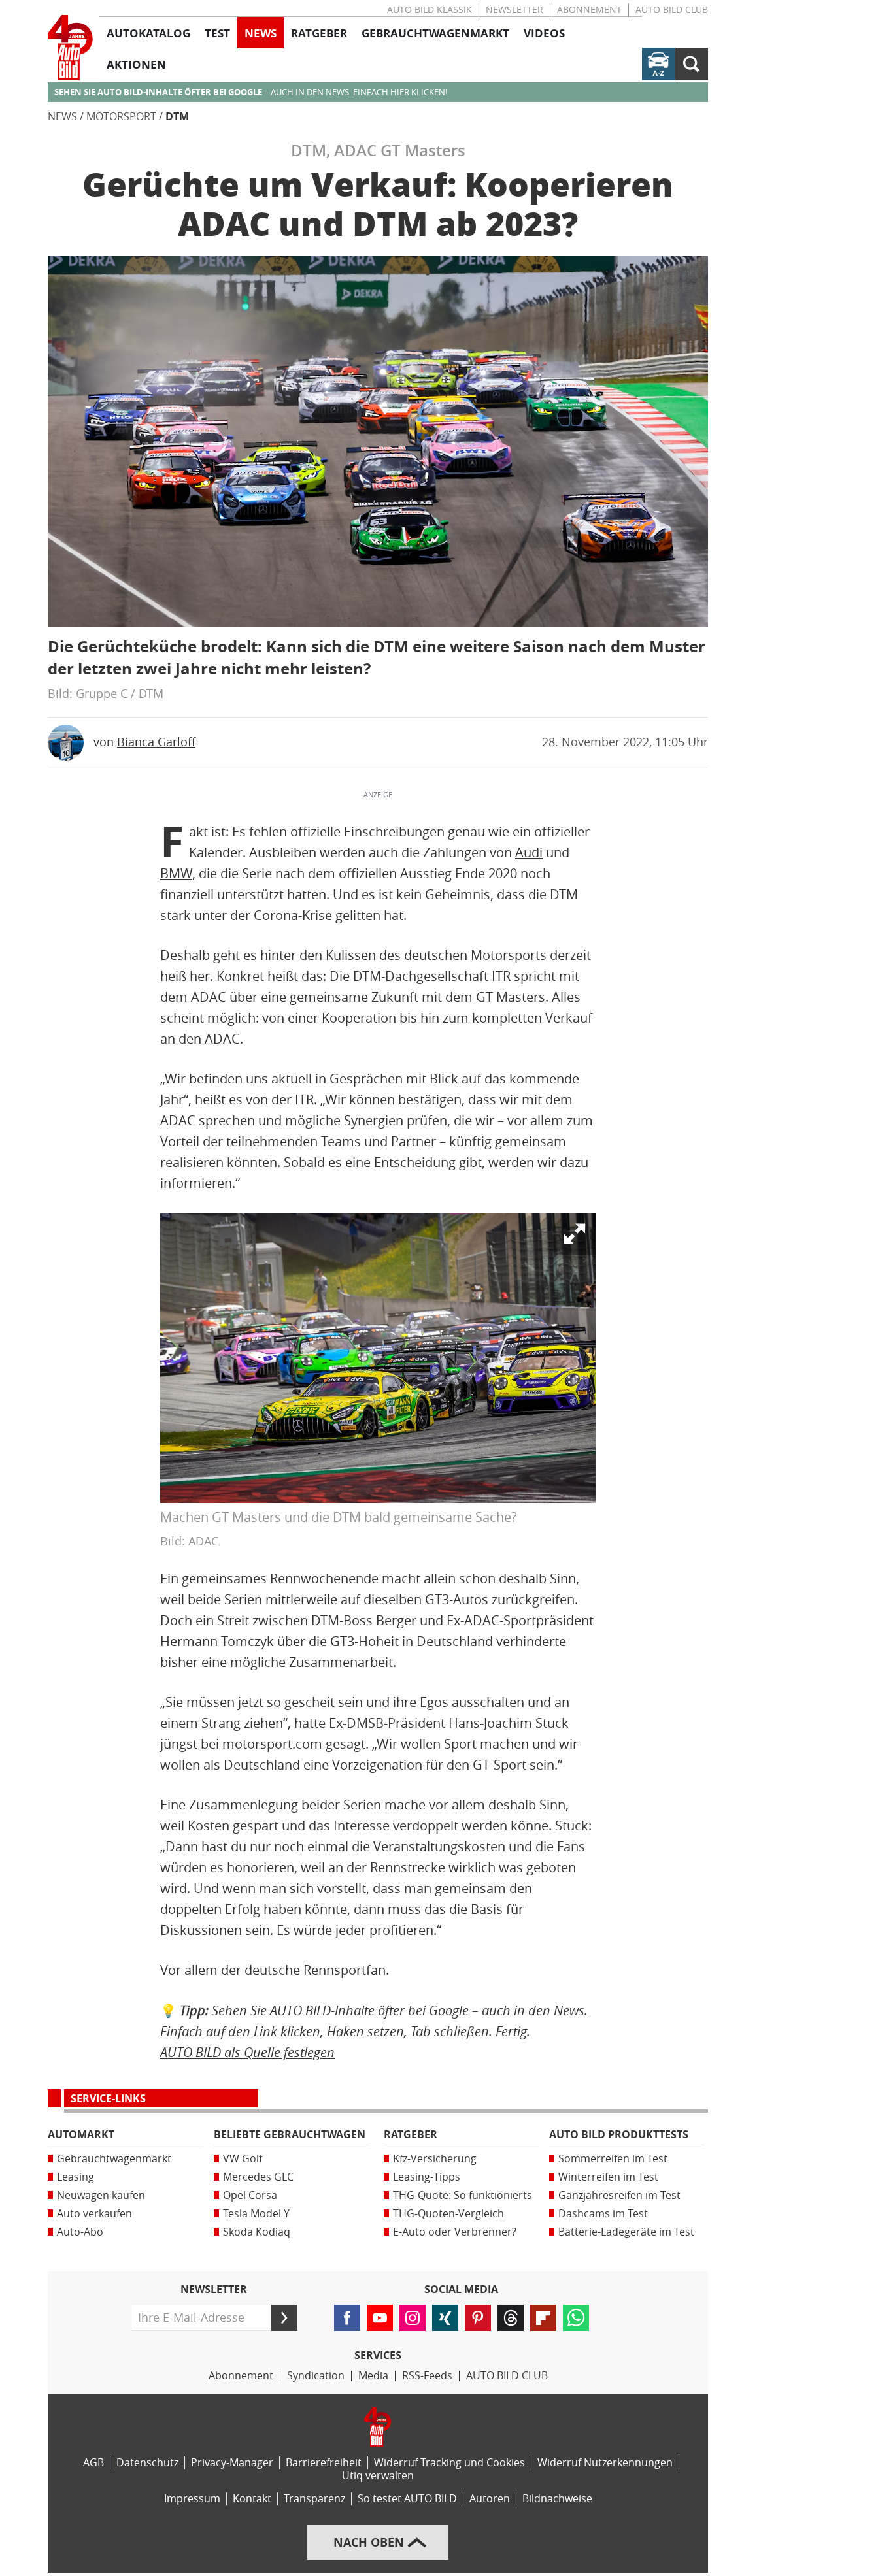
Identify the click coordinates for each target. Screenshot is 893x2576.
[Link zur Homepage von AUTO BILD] (70, 48)
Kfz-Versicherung (435, 2159)
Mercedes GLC (258, 2177)
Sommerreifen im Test (613, 2159)
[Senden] (284, 2318)
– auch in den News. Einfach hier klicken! (251, 92)
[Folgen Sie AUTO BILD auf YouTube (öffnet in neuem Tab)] (380, 2318)
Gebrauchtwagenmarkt (114, 2159)
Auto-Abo (80, 2232)
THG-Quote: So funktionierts (463, 2195)
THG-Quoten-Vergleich (448, 2214)
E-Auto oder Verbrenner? (455, 2232)
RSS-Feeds (427, 2376)
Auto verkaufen (94, 2214)
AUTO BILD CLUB (672, 10)
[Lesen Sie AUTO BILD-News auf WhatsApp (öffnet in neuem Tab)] (576, 2318)
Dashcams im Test (603, 2214)
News (62, 117)
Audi (529, 853)
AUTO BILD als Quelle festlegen (247, 2052)
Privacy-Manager (232, 2463)
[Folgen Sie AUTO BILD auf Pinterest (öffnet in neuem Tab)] (478, 2318)
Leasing (76, 2177)
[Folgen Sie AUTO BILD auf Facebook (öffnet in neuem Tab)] (347, 2318)
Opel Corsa (250, 2195)
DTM (177, 117)
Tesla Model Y (256, 2214)
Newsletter (514, 10)
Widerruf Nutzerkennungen (605, 2463)
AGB (93, 2463)
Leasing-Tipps (427, 2177)
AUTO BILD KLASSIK (430, 10)
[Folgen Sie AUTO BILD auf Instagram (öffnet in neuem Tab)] (413, 2318)
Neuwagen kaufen (101, 2195)
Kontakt (252, 2499)
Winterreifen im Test (608, 2177)
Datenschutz (147, 2463)
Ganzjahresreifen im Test (619, 2195)
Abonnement (589, 10)
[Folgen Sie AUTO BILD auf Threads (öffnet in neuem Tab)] (511, 2318)
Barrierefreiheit (324, 2463)
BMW (176, 874)
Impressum (192, 2499)
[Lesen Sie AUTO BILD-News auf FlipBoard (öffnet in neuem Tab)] (543, 2318)
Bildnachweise (557, 2499)
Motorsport (121, 117)
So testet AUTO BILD (407, 2499)
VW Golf (243, 2159)
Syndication (316, 2376)
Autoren (490, 2499)
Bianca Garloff (156, 742)
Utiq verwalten (378, 2476)
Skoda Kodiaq (257, 2232)
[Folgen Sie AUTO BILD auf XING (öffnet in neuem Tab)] (445, 2318)
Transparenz (314, 2499)
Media (373, 2376)
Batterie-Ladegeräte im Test (626, 2232)
